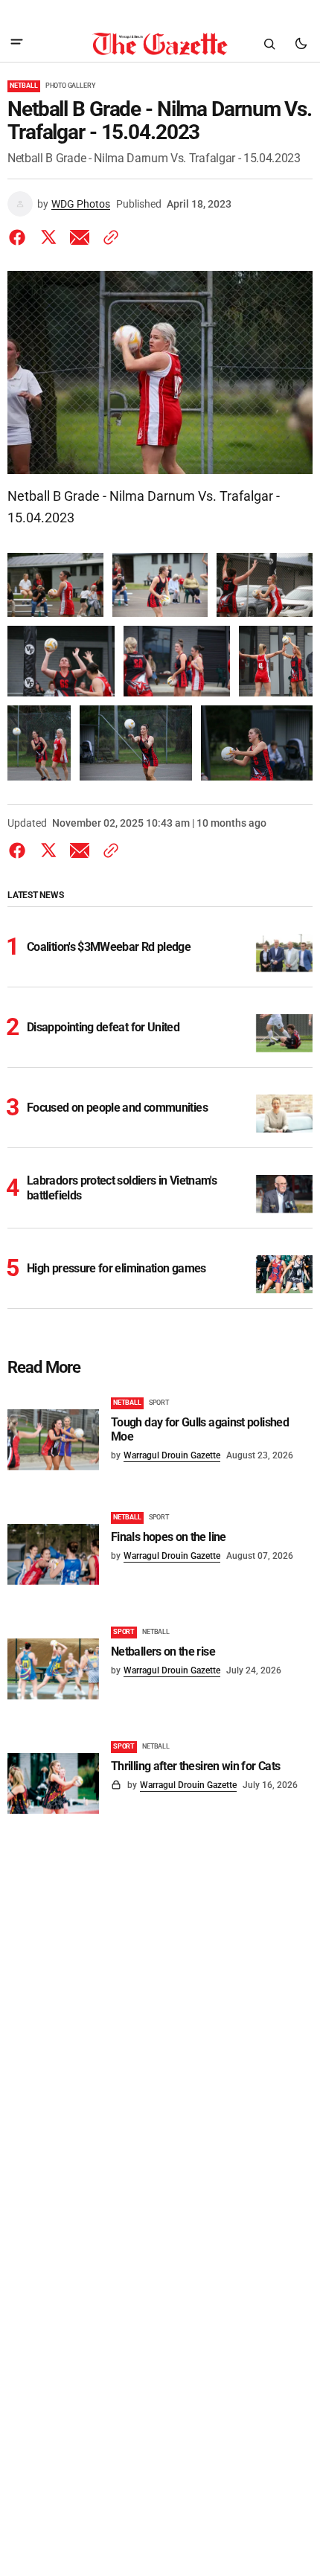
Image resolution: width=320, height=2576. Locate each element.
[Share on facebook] (20, 237)
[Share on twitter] (48, 237)
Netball (24, 86)
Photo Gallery (71, 86)
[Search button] (269, 44)
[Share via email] (80, 237)
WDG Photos (81, 204)
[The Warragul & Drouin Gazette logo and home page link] (160, 44)
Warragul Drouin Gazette (172, 1455)
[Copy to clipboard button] (108, 237)
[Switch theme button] (301, 44)
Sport (159, 1403)
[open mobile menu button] (17, 44)
